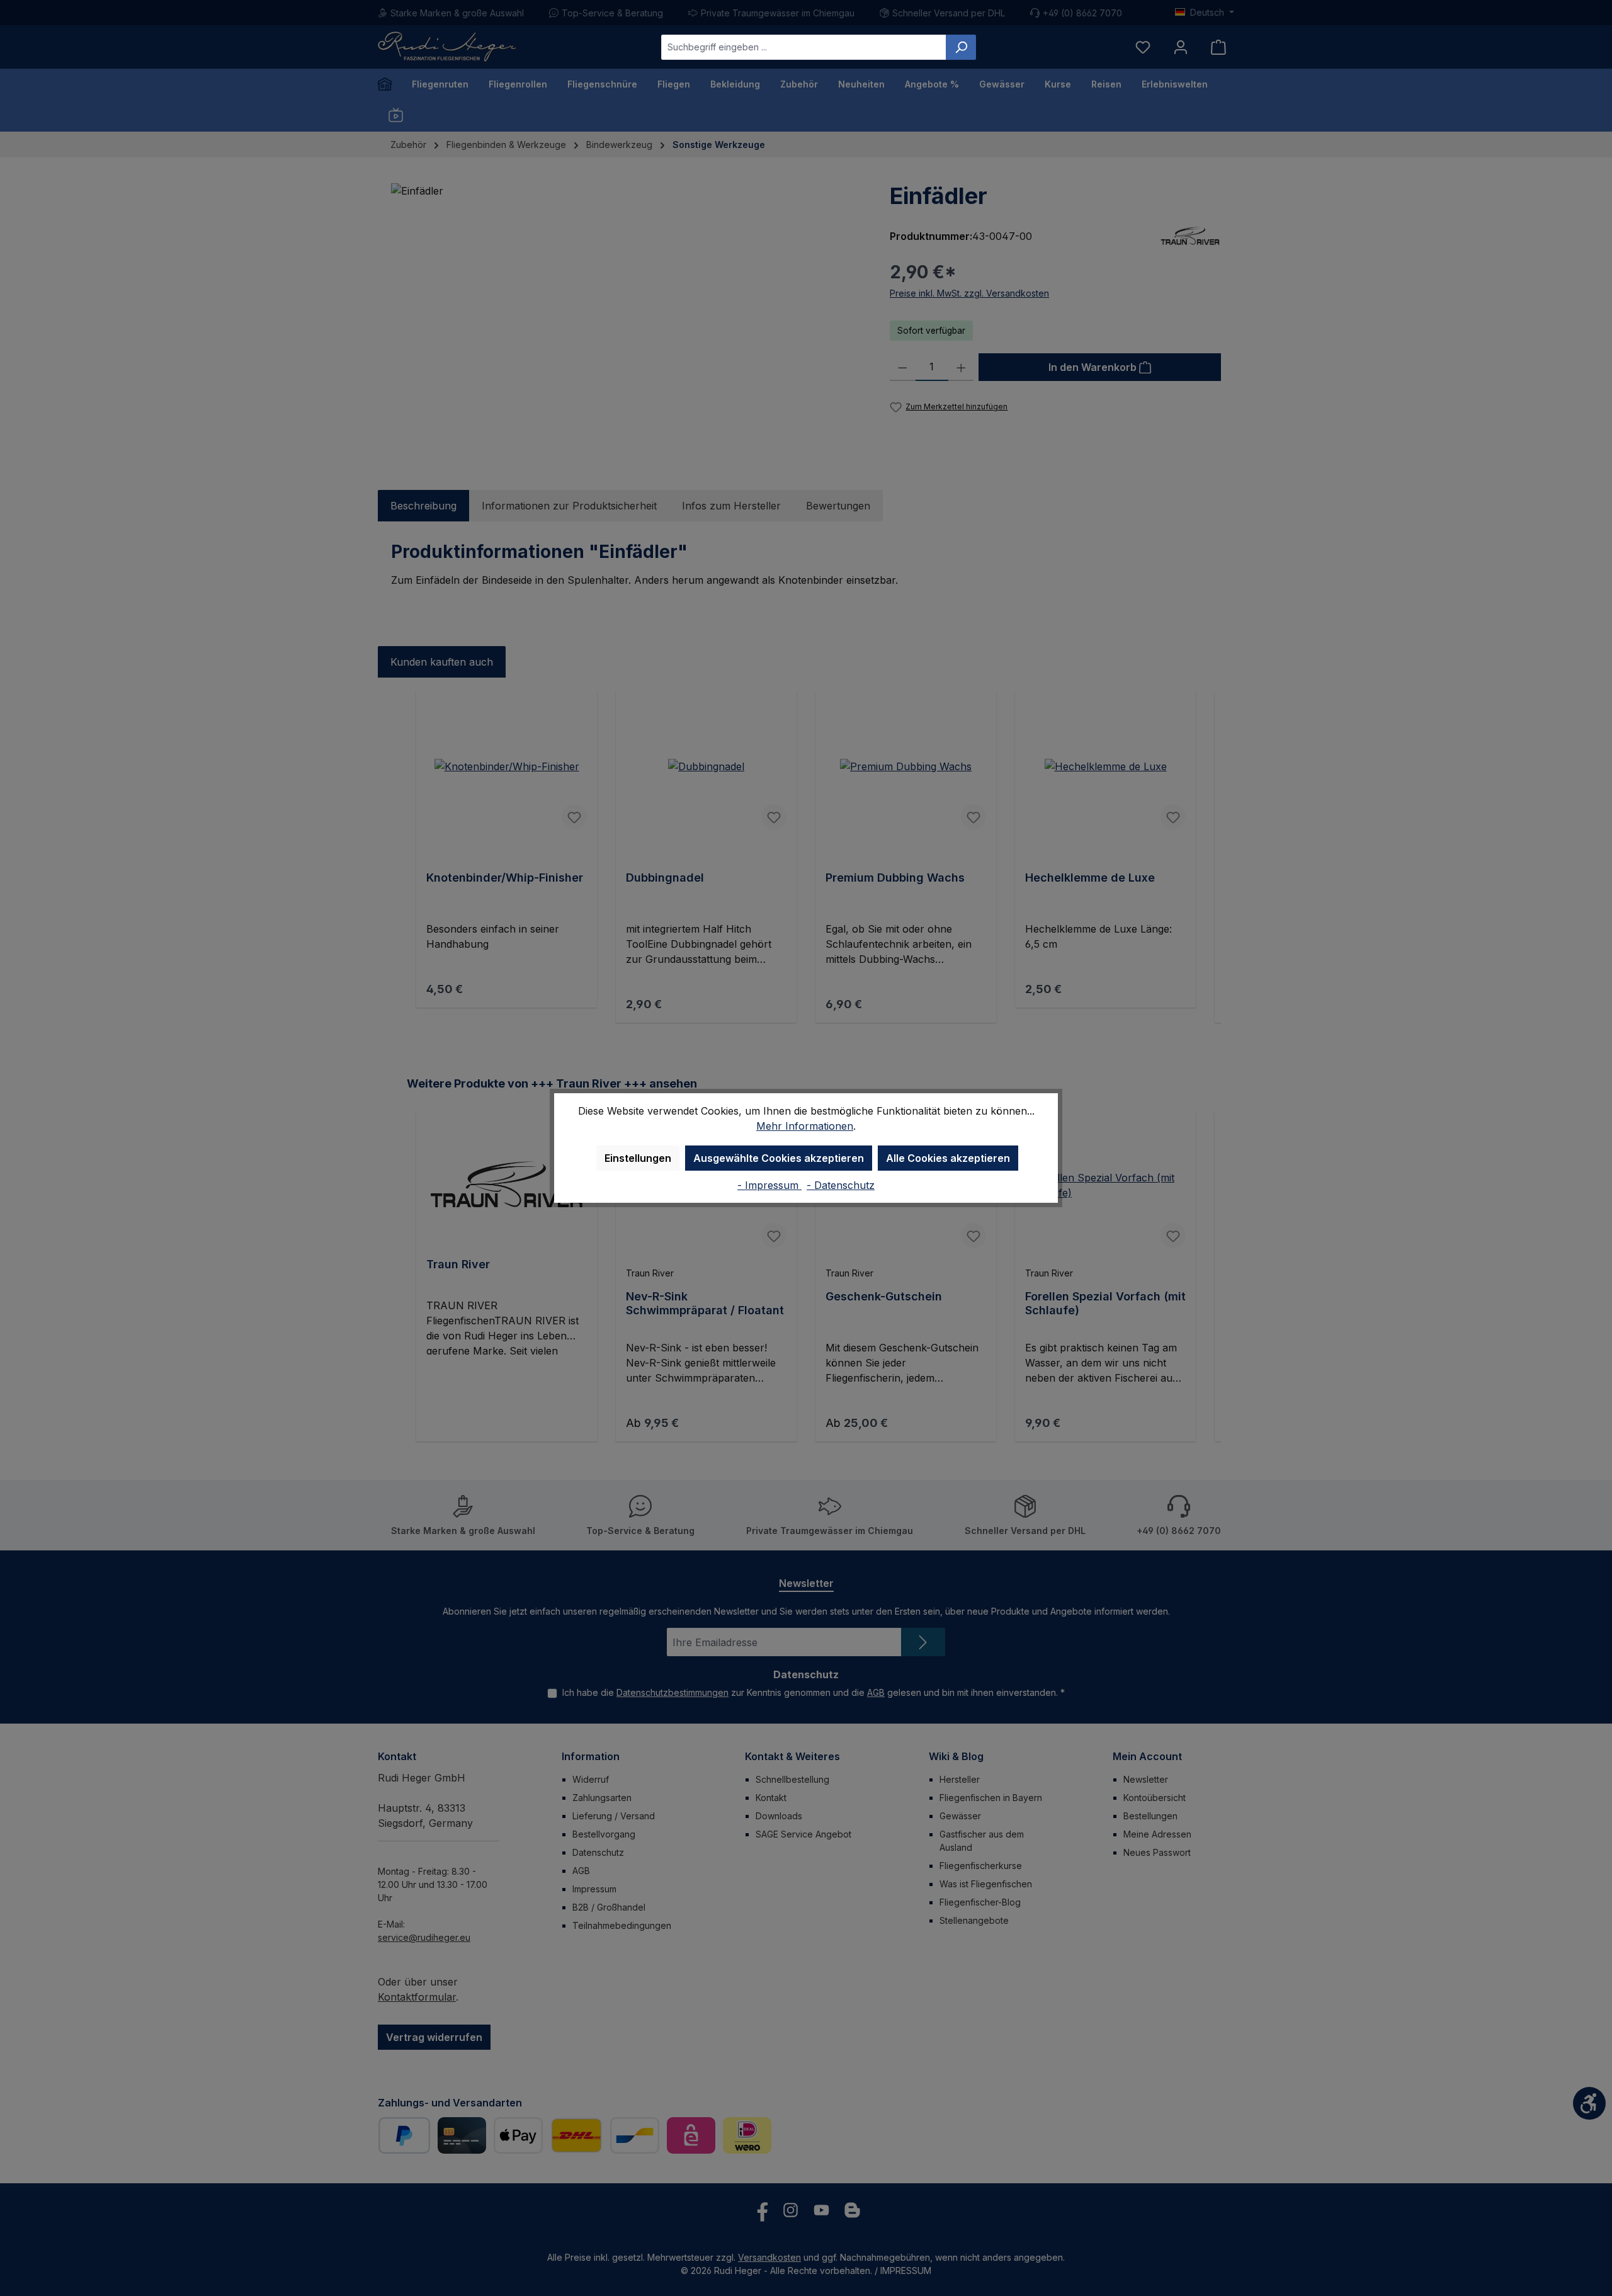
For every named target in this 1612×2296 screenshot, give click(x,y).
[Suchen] (961, 47)
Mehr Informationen (805, 1126)
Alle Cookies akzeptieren (948, 1158)
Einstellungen (638, 1158)
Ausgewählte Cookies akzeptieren (779, 1158)
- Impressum (769, 1185)
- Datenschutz (841, 1185)
